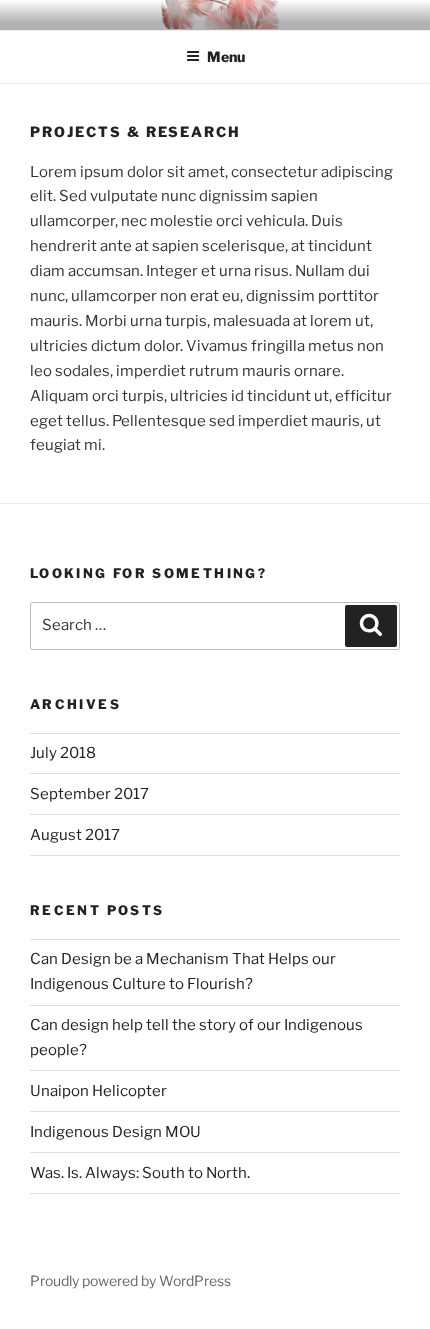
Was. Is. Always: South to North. (140, 1173)
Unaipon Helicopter (98, 1091)
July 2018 (63, 753)
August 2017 (75, 835)
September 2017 (89, 794)
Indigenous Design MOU (115, 1132)
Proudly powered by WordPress (130, 1280)
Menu (226, 56)
